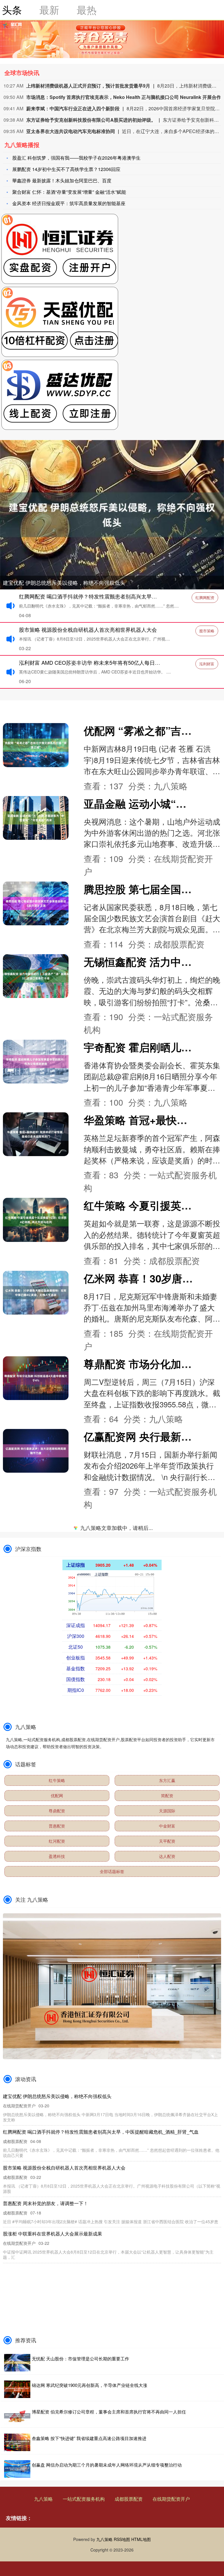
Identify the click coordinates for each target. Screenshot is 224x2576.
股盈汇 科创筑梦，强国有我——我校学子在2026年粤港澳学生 (76, 158)
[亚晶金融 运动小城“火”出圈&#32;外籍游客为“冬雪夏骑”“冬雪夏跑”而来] (36, 818)
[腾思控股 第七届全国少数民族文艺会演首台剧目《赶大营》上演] (36, 903)
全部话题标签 (112, 1871)
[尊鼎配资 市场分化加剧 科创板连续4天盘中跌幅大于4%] (36, 1378)
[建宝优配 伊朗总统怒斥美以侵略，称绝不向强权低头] (112, 514)
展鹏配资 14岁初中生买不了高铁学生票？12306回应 (66, 169)
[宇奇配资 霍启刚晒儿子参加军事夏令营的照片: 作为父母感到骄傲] (36, 1062)
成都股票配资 (129, 2499)
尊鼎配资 (57, 1811)
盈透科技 (57, 1856)
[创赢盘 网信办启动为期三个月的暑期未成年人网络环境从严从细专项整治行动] (17, 2469)
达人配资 (167, 1856)
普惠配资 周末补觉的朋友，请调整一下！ (45, 2203)
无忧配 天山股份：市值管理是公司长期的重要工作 (80, 2358)
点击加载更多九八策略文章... (112, 1529)
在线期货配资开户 (171, 2499)
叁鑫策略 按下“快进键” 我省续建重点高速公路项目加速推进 (89, 2438)
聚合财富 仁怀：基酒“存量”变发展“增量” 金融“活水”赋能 (69, 192)
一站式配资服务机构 (84, 2499)
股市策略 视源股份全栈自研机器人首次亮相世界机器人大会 (88, 629)
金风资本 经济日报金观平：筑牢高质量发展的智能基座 (69, 203)
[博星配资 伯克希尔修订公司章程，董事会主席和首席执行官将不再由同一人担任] (17, 2416)
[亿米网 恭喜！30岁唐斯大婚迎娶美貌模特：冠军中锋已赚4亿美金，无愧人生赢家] (36, 1293)
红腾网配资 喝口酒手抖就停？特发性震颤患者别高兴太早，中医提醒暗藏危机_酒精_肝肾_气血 (101, 2132)
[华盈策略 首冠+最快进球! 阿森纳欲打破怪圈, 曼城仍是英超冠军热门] (36, 1134)
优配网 (57, 1795)
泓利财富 (207, 664)
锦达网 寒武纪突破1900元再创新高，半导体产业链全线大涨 (90, 2385)
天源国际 (167, 1811)
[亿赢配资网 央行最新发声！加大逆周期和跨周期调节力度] (36, 1451)
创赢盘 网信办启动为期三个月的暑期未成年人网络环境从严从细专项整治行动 (107, 2465)
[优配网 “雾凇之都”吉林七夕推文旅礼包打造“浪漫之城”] (36, 745)
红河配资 (57, 1841)
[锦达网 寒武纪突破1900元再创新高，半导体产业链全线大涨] (17, 2389)
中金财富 (167, 1826)
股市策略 (207, 631)
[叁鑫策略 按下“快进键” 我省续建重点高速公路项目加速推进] (17, 2442)
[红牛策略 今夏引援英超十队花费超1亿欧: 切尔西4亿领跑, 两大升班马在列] (36, 1220)
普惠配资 (57, 1826)
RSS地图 (122, 2539)
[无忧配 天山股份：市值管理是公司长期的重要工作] (17, 2363)
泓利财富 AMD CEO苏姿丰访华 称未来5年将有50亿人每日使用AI (95, 662)
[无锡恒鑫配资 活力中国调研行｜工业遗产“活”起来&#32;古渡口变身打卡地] (36, 976)
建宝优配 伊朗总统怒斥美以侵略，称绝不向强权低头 (64, 582)
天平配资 (167, 1841)
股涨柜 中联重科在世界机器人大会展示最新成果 (52, 2234)
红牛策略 (57, 1780)
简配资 (167, 1795)
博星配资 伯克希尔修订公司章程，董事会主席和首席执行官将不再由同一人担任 (109, 2412)
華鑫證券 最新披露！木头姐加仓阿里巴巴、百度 (62, 180)
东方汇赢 (167, 1780)
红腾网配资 (205, 597)
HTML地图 (141, 2539)
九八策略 (43, 2499)
